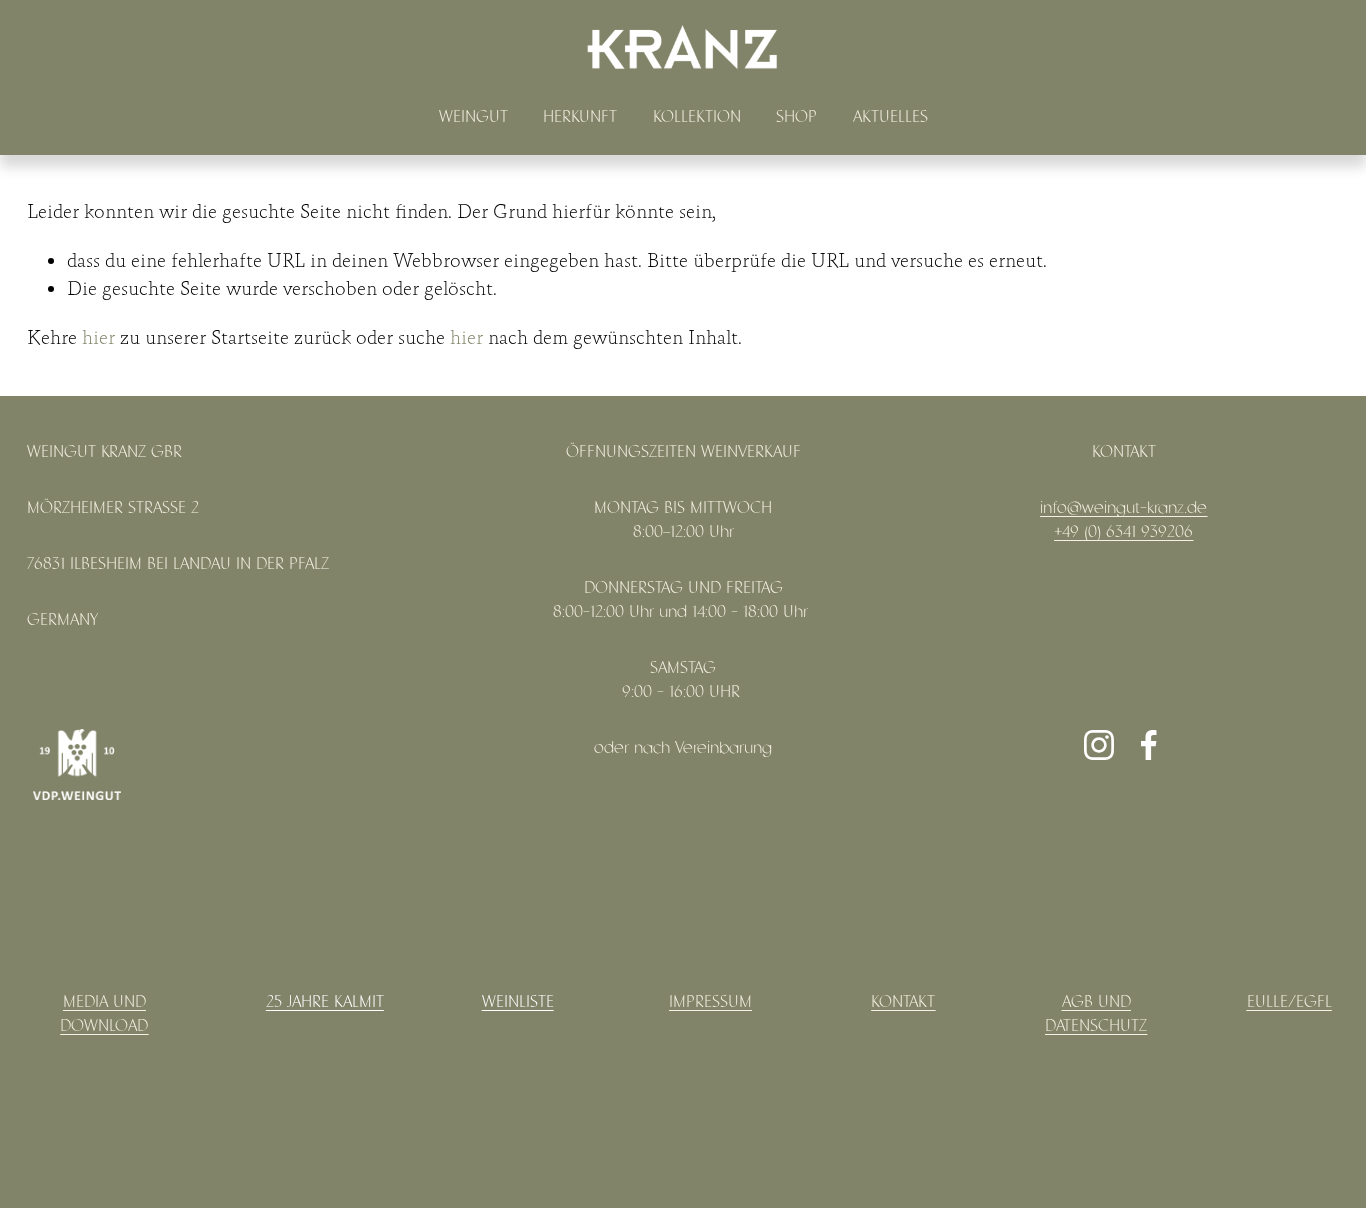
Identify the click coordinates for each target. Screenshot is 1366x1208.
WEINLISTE (518, 1002)
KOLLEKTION (697, 117)
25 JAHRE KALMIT (325, 1002)
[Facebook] (1149, 745)
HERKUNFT (580, 117)
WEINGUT (473, 117)
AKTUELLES (890, 117)
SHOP (796, 117)
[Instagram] (1099, 745)
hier (98, 338)
